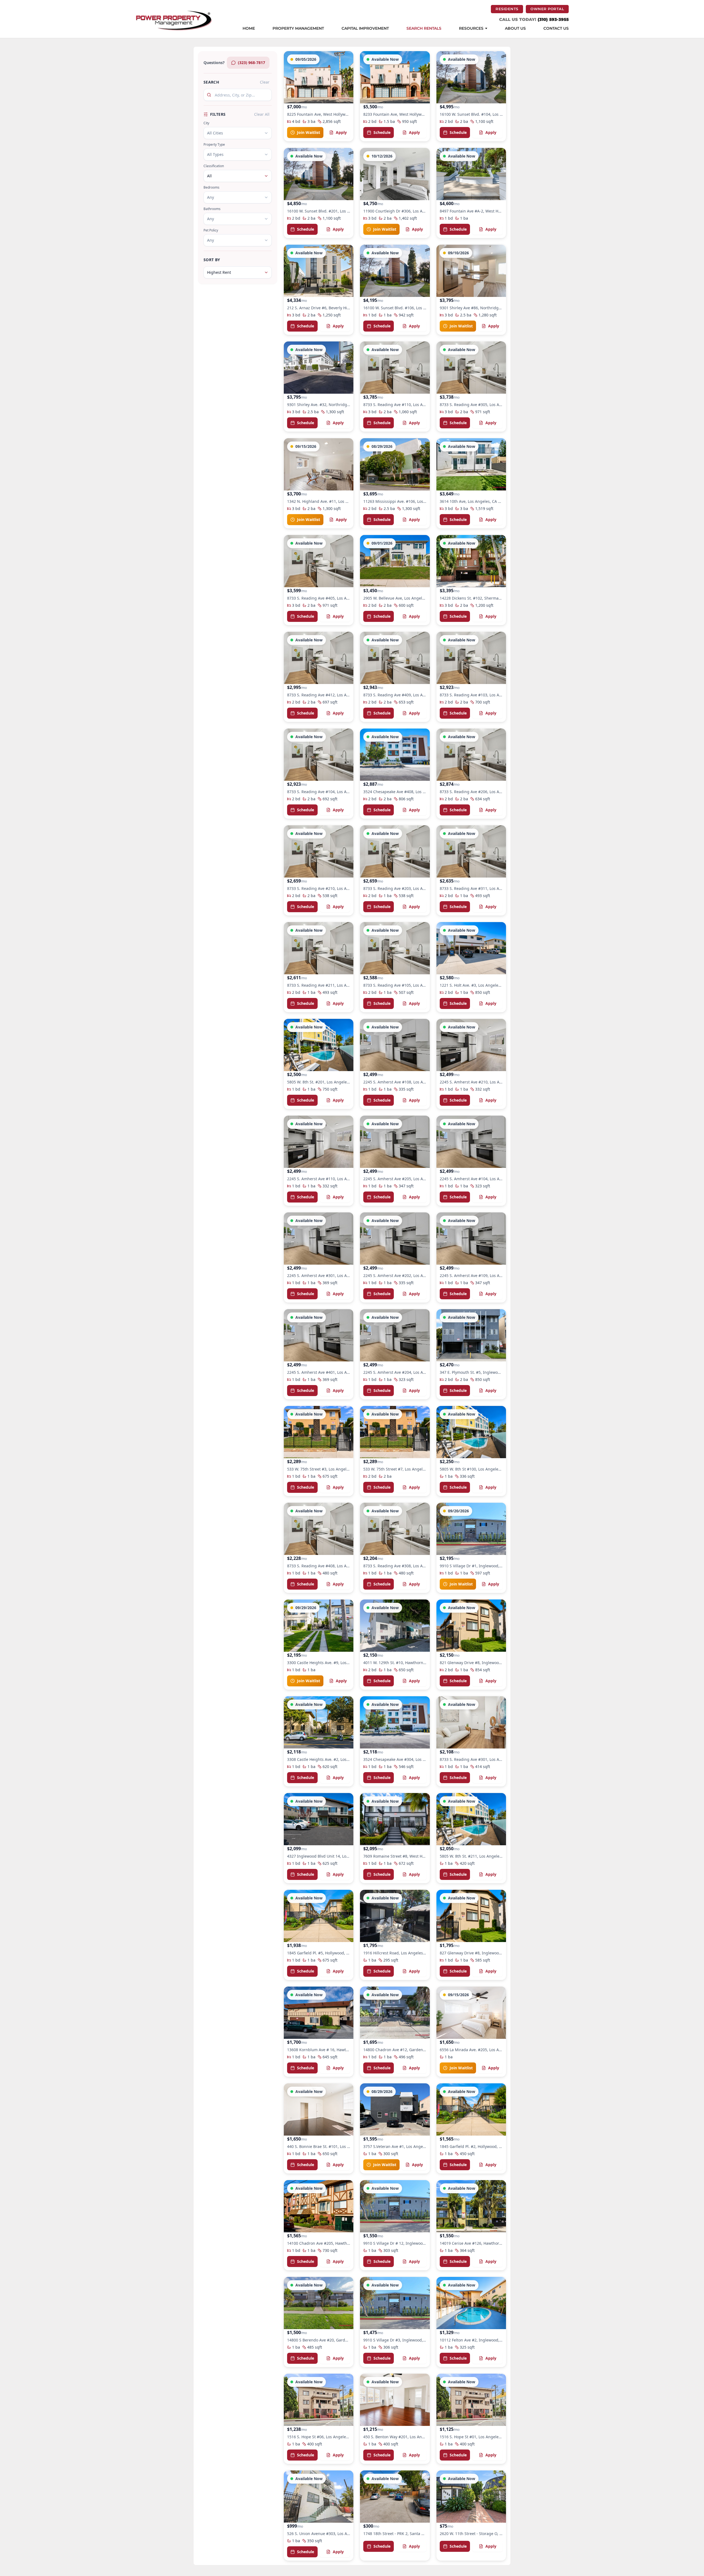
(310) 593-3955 (553, 19)
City (206, 123)
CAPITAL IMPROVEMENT (365, 29)
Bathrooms (212, 209)
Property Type (214, 145)
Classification (214, 166)
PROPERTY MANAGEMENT (298, 29)
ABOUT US (515, 29)
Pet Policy (211, 230)
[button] (319, 96)
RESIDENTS (509, 9)
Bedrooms (211, 187)
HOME (249, 29)
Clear (265, 82)
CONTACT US (556, 29)
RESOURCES (471, 29)
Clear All (262, 114)
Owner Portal (550, 9)
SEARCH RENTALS (424, 29)
